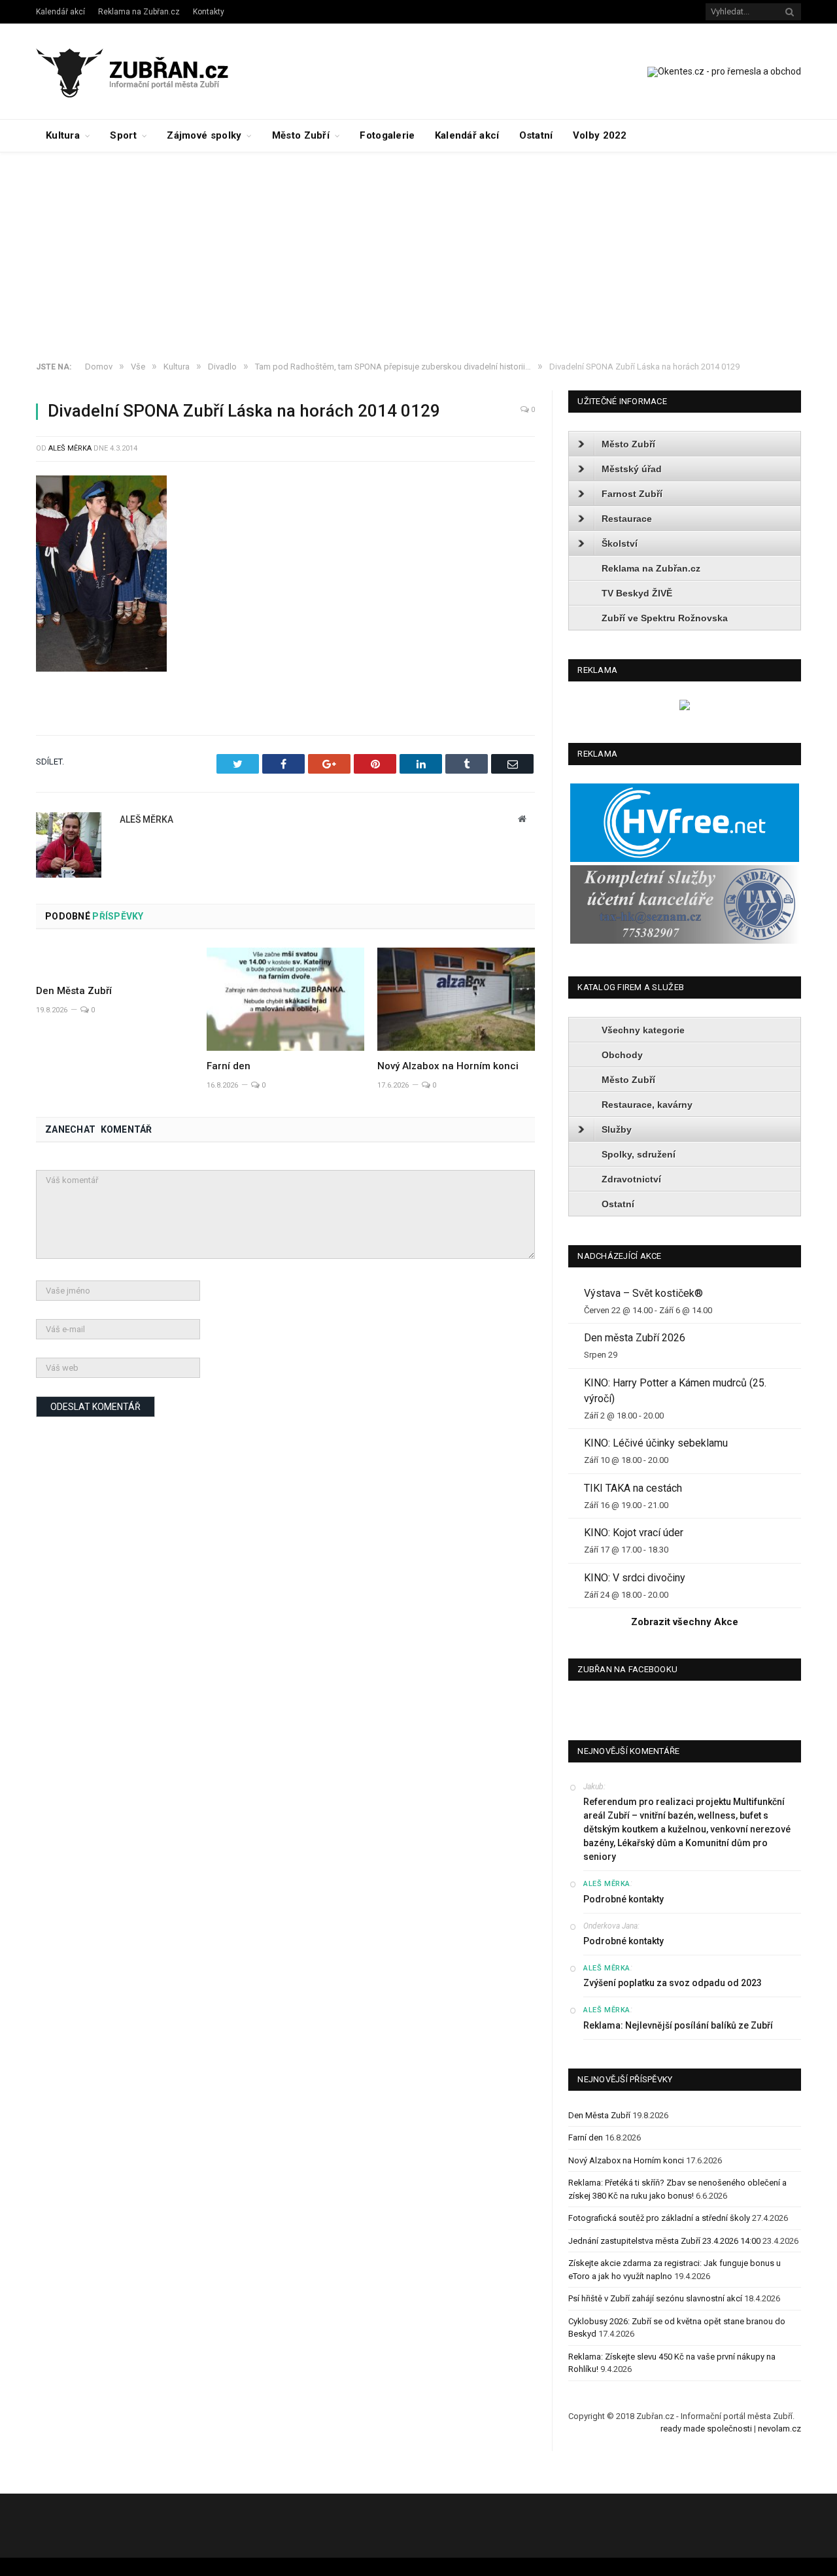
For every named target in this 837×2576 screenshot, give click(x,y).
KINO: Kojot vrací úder (634, 1533)
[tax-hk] (685, 941)
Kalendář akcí (60, 12)
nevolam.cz (779, 2429)
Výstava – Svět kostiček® (643, 1293)
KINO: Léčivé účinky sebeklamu (656, 1443)
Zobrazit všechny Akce (685, 1622)
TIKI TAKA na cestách (633, 1488)
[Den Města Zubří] (115, 961)
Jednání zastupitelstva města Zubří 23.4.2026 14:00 (664, 2241)
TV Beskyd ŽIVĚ (637, 593)
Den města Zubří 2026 (635, 1338)
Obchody (622, 1055)
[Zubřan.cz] (146, 71)
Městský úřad (632, 469)
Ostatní (536, 135)
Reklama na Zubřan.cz (139, 12)
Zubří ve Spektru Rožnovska (665, 618)
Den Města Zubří (74, 991)
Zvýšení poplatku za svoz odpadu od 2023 (673, 1983)
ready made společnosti (706, 2429)
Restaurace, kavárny (647, 1105)
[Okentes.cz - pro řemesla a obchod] (685, 707)
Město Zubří (301, 135)
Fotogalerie (387, 135)
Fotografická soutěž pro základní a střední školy (659, 2218)
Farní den (229, 1066)
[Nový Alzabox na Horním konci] (456, 999)
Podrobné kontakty (623, 1899)
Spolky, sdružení (639, 1154)
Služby (617, 1129)
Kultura (63, 135)
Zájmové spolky (204, 135)
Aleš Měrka (70, 448)
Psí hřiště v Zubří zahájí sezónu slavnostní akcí (655, 2298)
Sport (123, 135)
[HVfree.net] (685, 859)
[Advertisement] (418, 250)
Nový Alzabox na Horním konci (448, 1066)
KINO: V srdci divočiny (635, 1578)
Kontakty (209, 12)
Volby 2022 (600, 135)
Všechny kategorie (643, 1030)
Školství (620, 543)
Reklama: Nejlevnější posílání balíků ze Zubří (678, 2025)
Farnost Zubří (632, 494)
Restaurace (627, 519)
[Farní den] (285, 999)
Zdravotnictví (631, 1179)
